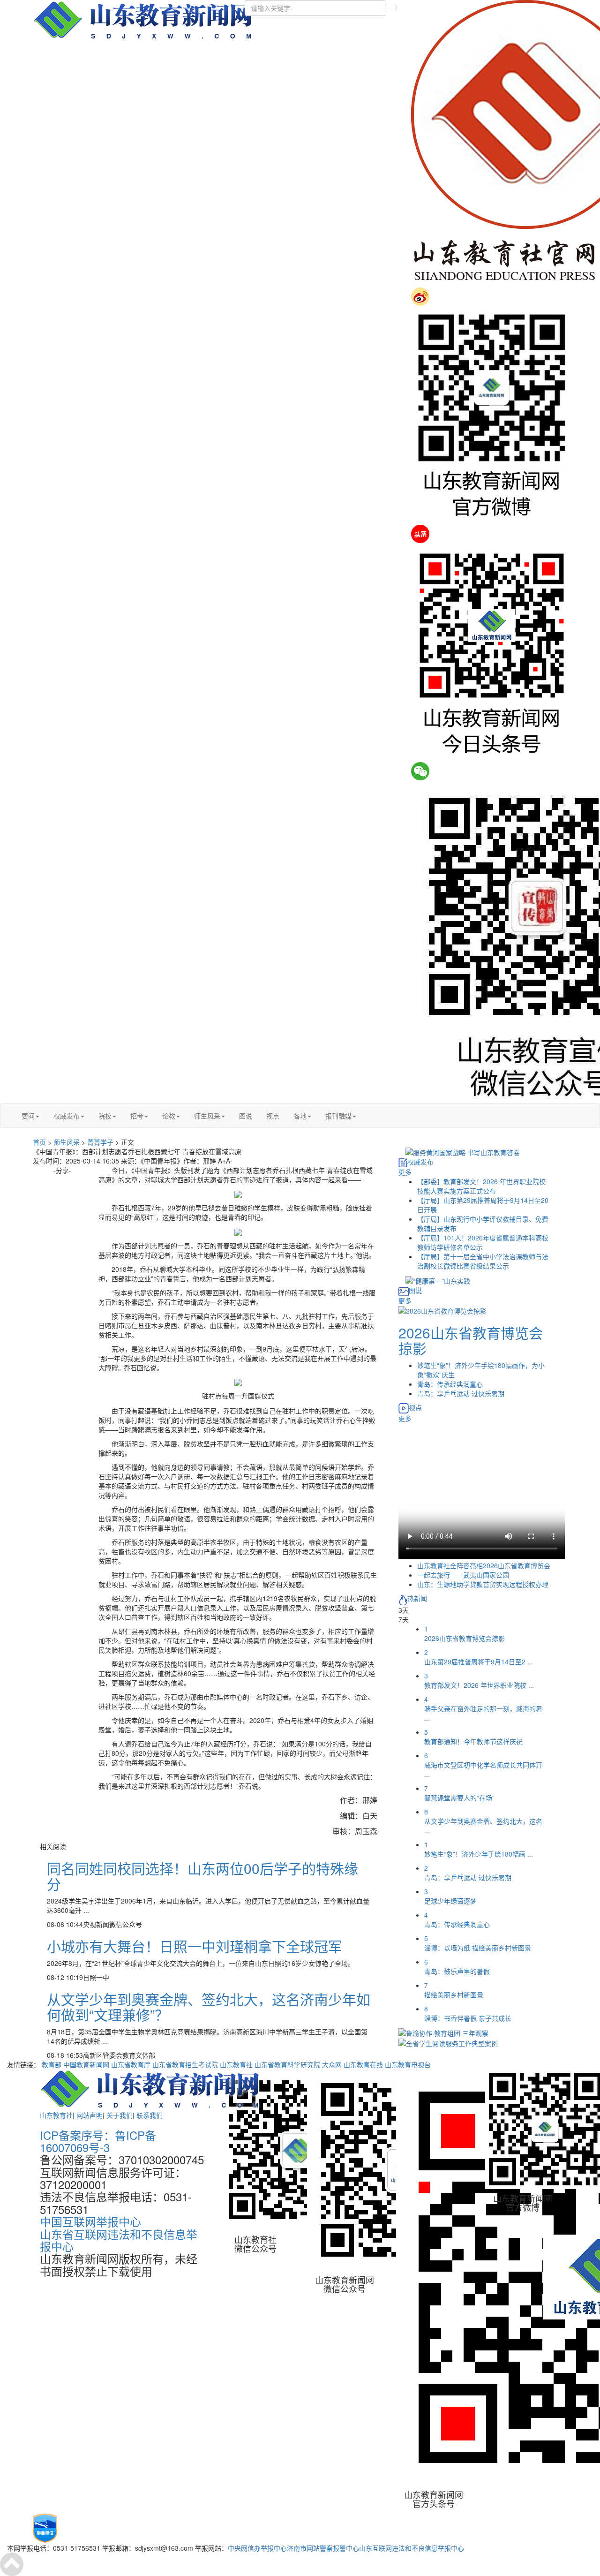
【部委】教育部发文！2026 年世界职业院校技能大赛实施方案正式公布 (481, 1186)
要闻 (28, 1116)
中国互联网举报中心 (90, 2221)
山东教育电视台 (408, 2064)
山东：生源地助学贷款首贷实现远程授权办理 (483, 1584)
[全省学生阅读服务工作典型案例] (448, 2042)
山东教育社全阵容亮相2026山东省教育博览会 (484, 1565)
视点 (273, 1116)
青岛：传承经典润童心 (450, 1384)
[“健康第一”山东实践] (438, 1280)
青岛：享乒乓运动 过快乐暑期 (461, 1393)
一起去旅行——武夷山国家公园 (463, 1575)
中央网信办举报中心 (257, 2548)
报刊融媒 (338, 1116)
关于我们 (120, 2115)
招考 (137, 1116)
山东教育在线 (363, 2064)
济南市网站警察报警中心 (323, 2548)
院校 (105, 1116)
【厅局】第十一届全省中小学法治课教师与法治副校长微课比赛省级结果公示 (483, 1261)
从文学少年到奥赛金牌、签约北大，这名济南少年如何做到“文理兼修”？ (209, 2007)
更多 (405, 1172)
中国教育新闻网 (86, 2064)
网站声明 (90, 2115)
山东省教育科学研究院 (287, 2064)
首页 (39, 1142)
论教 (169, 1116)
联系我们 (150, 2115)
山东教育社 (236, 2064)
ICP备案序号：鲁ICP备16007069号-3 (98, 2141)
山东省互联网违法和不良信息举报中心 (119, 2240)
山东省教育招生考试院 (185, 2064)
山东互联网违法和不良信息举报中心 (412, 2548)
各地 (300, 1116)
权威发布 (67, 1116)
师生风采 (207, 1116)
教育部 (52, 2064)
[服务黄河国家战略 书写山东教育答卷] (463, 1151)
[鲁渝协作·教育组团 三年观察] (443, 2032)
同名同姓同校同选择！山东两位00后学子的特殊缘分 (202, 1876)
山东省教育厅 (131, 2064)
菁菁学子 (100, 1142)
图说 (246, 1116)
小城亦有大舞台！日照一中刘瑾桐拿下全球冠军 (195, 1946)
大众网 (332, 2064)
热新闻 (417, 1598)
